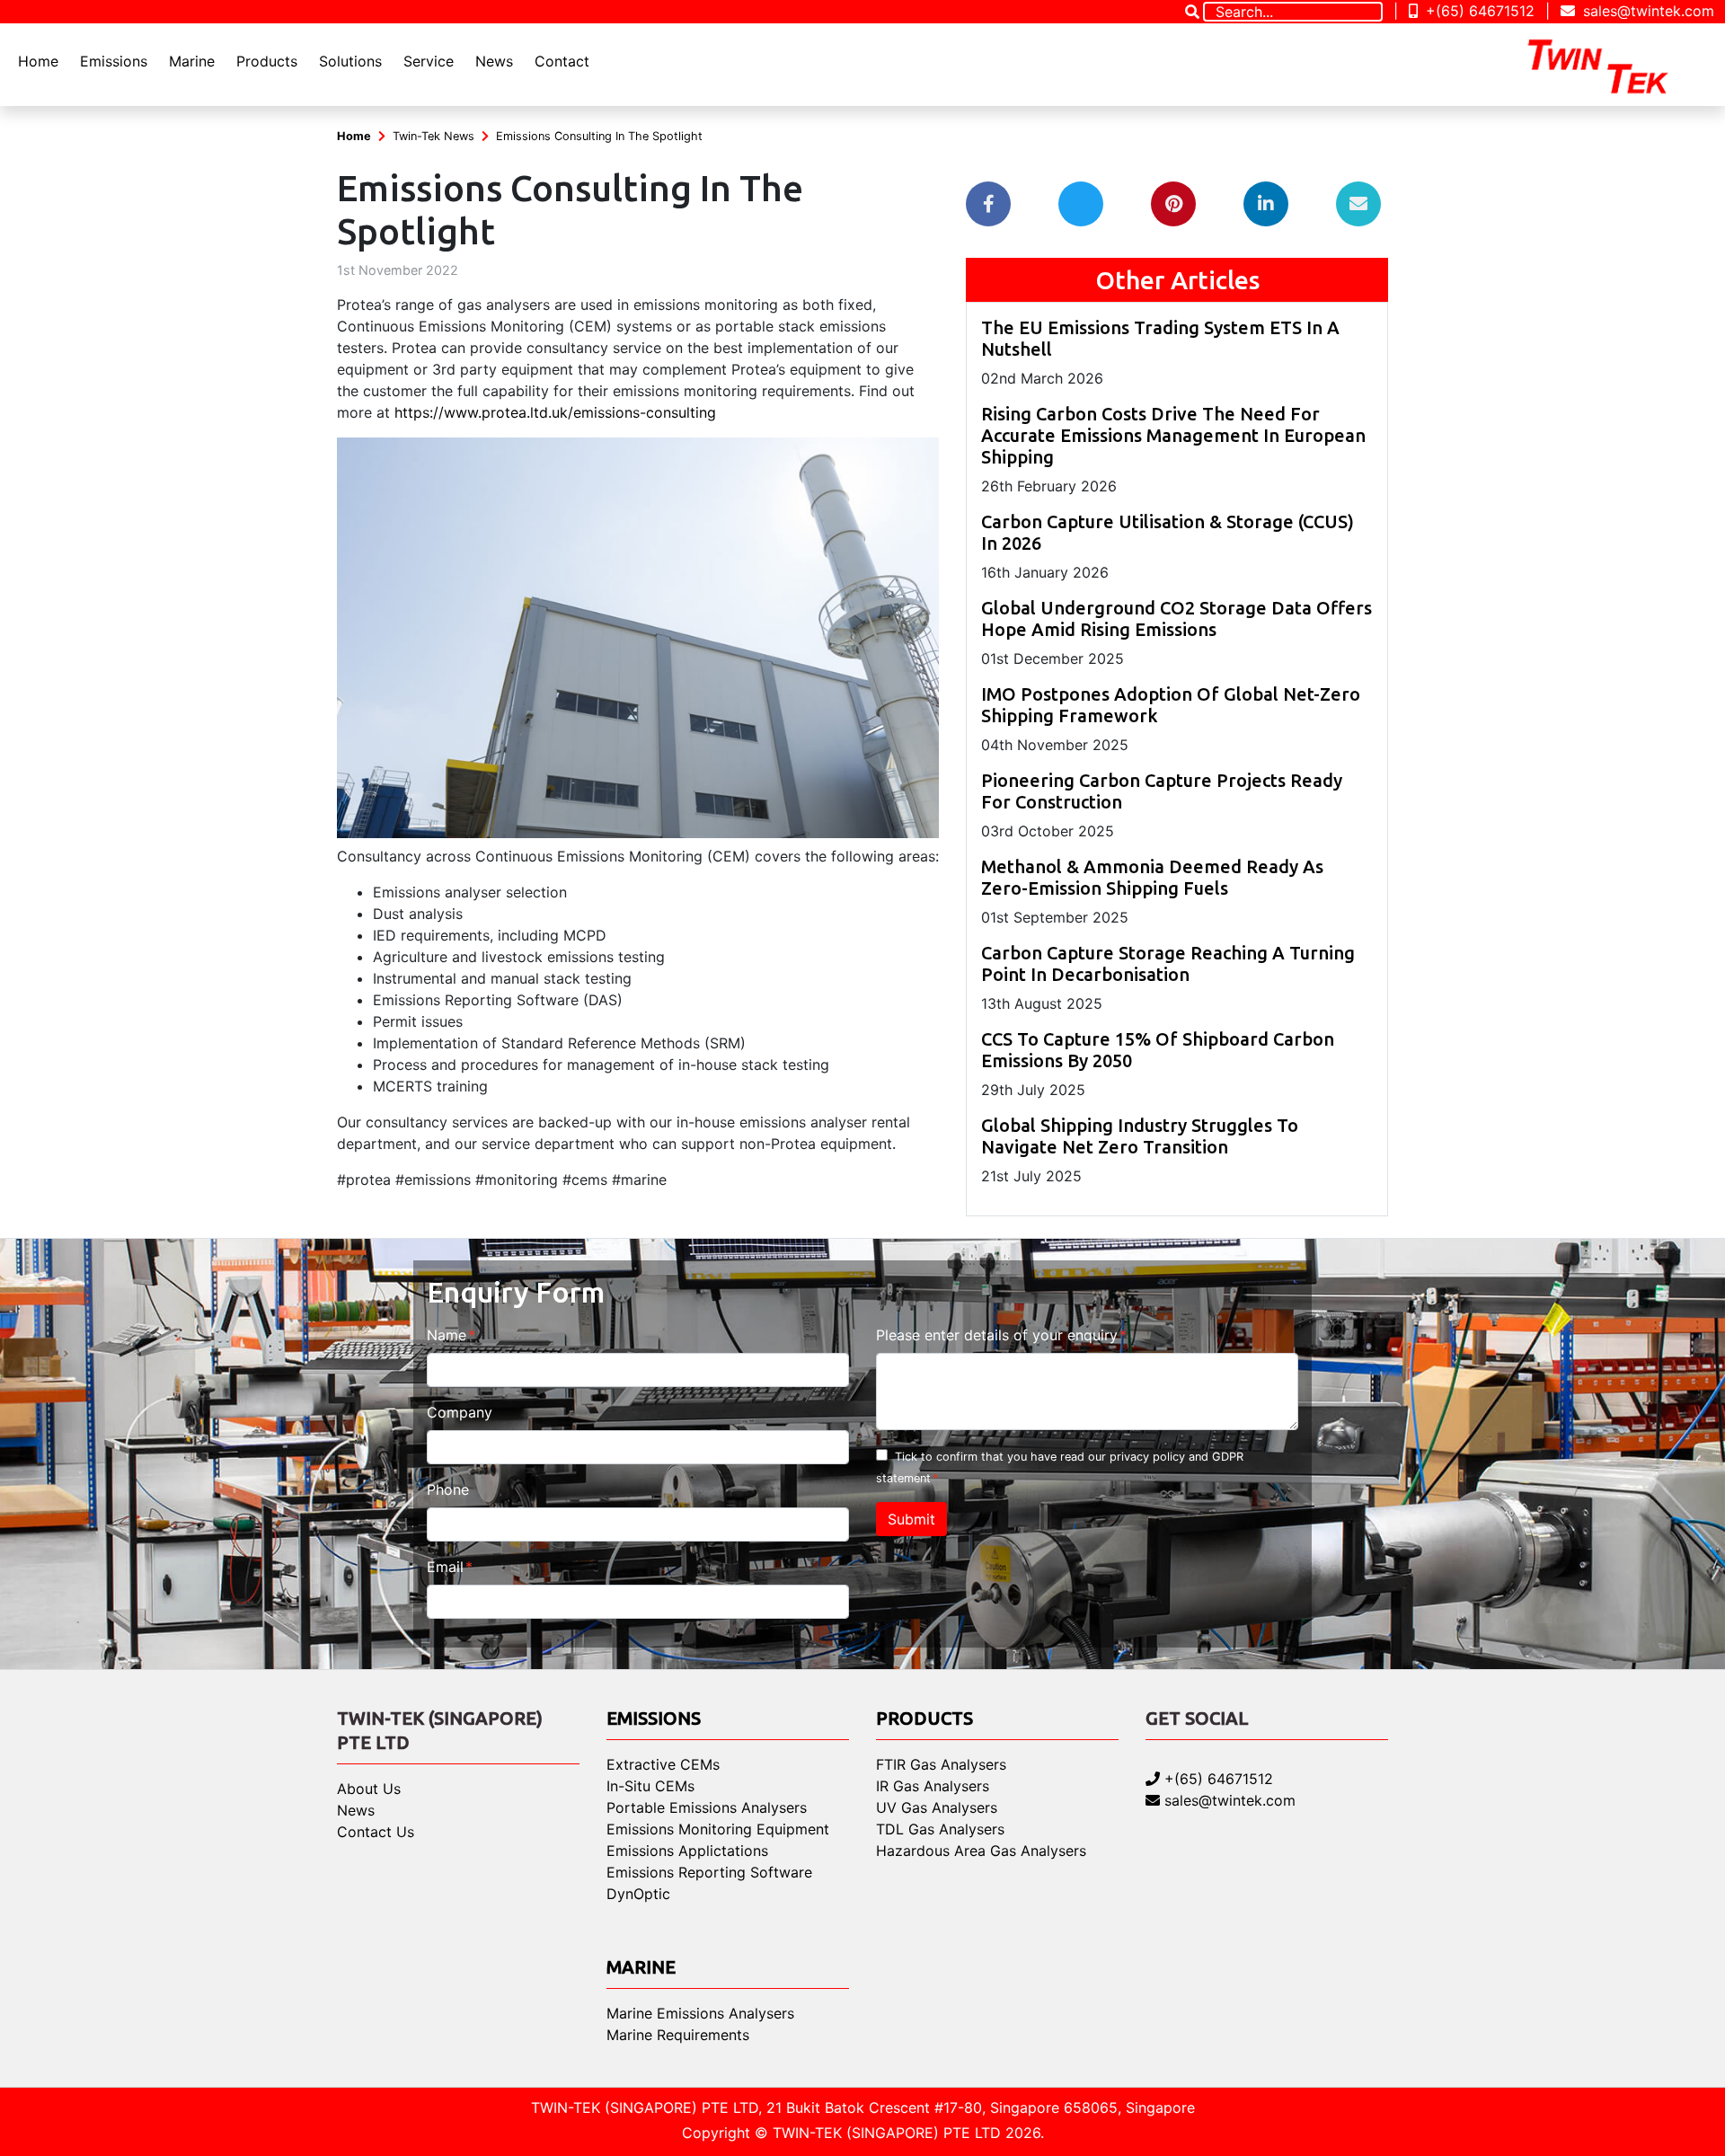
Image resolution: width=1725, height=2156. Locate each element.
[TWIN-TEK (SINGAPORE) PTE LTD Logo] (1614, 65)
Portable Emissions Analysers (707, 1807)
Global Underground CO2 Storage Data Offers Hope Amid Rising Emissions (1177, 619)
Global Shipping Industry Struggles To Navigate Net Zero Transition (1140, 1136)
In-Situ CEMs (650, 1786)
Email (445, 1567)
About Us (369, 1789)
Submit (911, 1519)
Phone (448, 1489)
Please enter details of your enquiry (997, 1335)
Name (447, 1335)
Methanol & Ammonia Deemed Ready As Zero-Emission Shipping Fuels (1152, 877)
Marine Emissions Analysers (700, 2013)
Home (38, 61)
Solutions (350, 61)
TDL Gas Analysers (940, 1829)
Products (267, 61)
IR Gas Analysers (933, 1786)
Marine (192, 61)
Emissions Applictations (687, 1851)
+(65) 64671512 (1478, 11)
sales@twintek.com (1646, 11)
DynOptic (638, 1894)
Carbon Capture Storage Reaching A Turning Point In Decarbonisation (1168, 963)
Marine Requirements (678, 2035)
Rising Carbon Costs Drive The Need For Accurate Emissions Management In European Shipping (1173, 435)
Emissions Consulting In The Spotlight (599, 136)
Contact (562, 61)
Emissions (114, 61)
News (494, 61)
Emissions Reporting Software (709, 1872)
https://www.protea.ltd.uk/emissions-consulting (555, 412)
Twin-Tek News (433, 136)
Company (460, 1412)
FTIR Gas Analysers (941, 1764)
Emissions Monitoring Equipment (718, 1829)
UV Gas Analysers (937, 1807)
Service (429, 61)
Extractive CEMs (663, 1764)
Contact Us (376, 1832)
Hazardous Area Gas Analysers (981, 1851)
